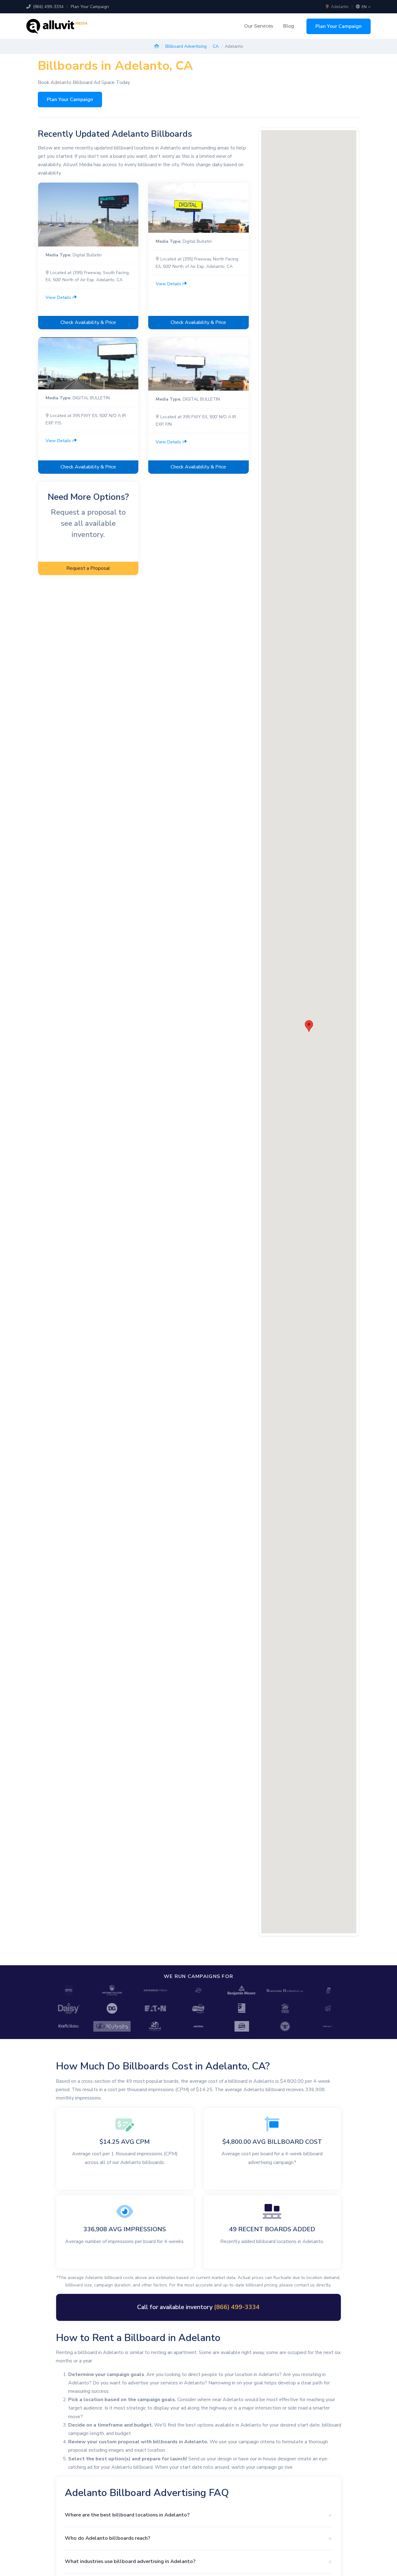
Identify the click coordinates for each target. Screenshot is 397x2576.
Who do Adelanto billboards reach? (107, 2538)
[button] (309, 1026)
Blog (289, 26)
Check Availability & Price (88, 322)
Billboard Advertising (186, 46)
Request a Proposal (88, 568)
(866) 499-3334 (48, 7)
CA (216, 46)
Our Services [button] (259, 26)
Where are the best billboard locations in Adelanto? (127, 2515)
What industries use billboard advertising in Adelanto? (130, 2561)
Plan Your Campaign (90, 7)
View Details (59, 297)
